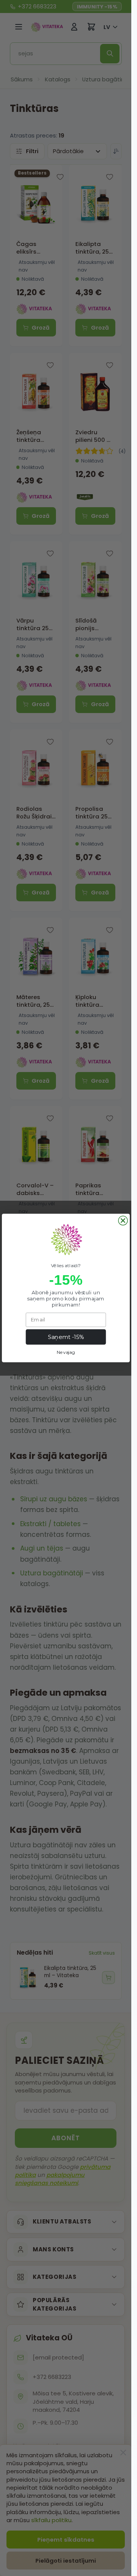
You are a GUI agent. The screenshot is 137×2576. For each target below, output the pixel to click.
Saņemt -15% (66, 1337)
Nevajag (66, 1352)
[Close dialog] (123, 1221)
